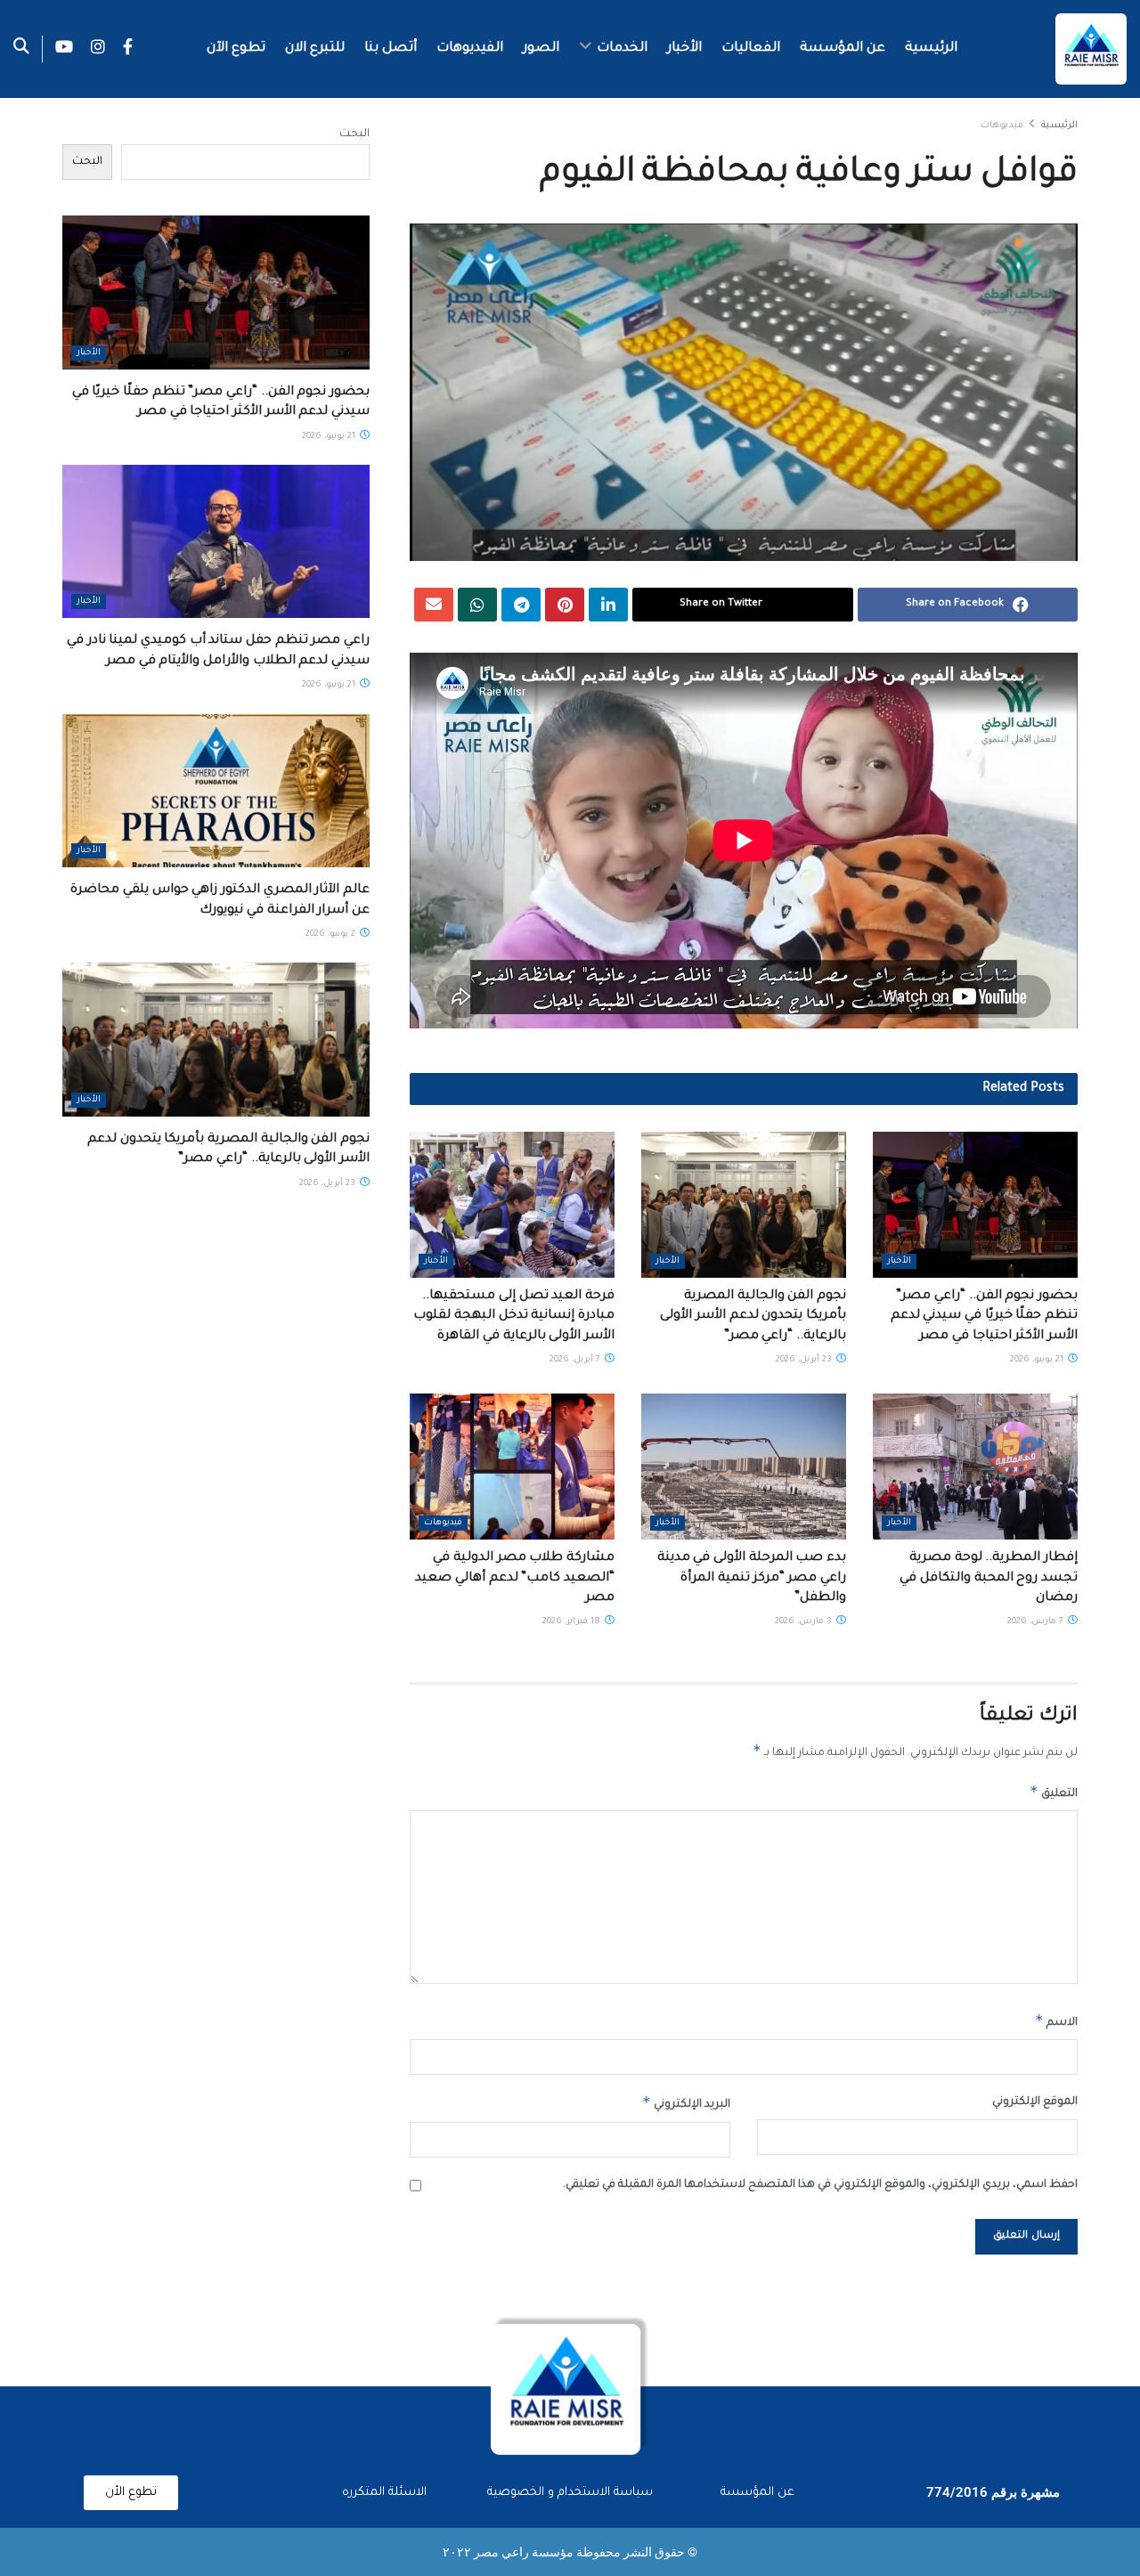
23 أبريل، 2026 (805, 1360)
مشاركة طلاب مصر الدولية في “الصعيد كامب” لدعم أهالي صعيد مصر (515, 1578)
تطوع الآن (236, 49)
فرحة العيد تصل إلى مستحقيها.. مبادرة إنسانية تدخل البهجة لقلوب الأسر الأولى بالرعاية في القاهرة (514, 1316)
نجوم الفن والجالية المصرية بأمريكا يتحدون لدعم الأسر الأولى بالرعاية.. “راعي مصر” (753, 1316)
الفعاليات (751, 49)
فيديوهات (1002, 126)
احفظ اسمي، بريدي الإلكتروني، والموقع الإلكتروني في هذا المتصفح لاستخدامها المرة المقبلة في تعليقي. (820, 2185)
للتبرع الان (315, 49)
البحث (354, 134)
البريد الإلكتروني (686, 2102)
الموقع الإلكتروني (1035, 2102)
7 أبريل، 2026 (576, 1360)
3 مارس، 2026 (805, 1622)
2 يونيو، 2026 (332, 935)
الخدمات (622, 49)
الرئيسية (931, 49)
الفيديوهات (470, 49)
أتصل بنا (391, 49)
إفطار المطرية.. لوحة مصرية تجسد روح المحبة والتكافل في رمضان (989, 1578)
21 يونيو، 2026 (1038, 1360)
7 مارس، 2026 (1037, 1622)
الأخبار (684, 49)
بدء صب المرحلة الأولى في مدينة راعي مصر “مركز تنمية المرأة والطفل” (752, 1578)
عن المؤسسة (843, 49)
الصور (541, 49)
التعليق (1054, 1792)
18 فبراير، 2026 (573, 1622)
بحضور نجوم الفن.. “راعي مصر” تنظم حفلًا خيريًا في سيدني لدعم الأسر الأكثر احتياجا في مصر (984, 1316)
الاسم (1056, 2020)
